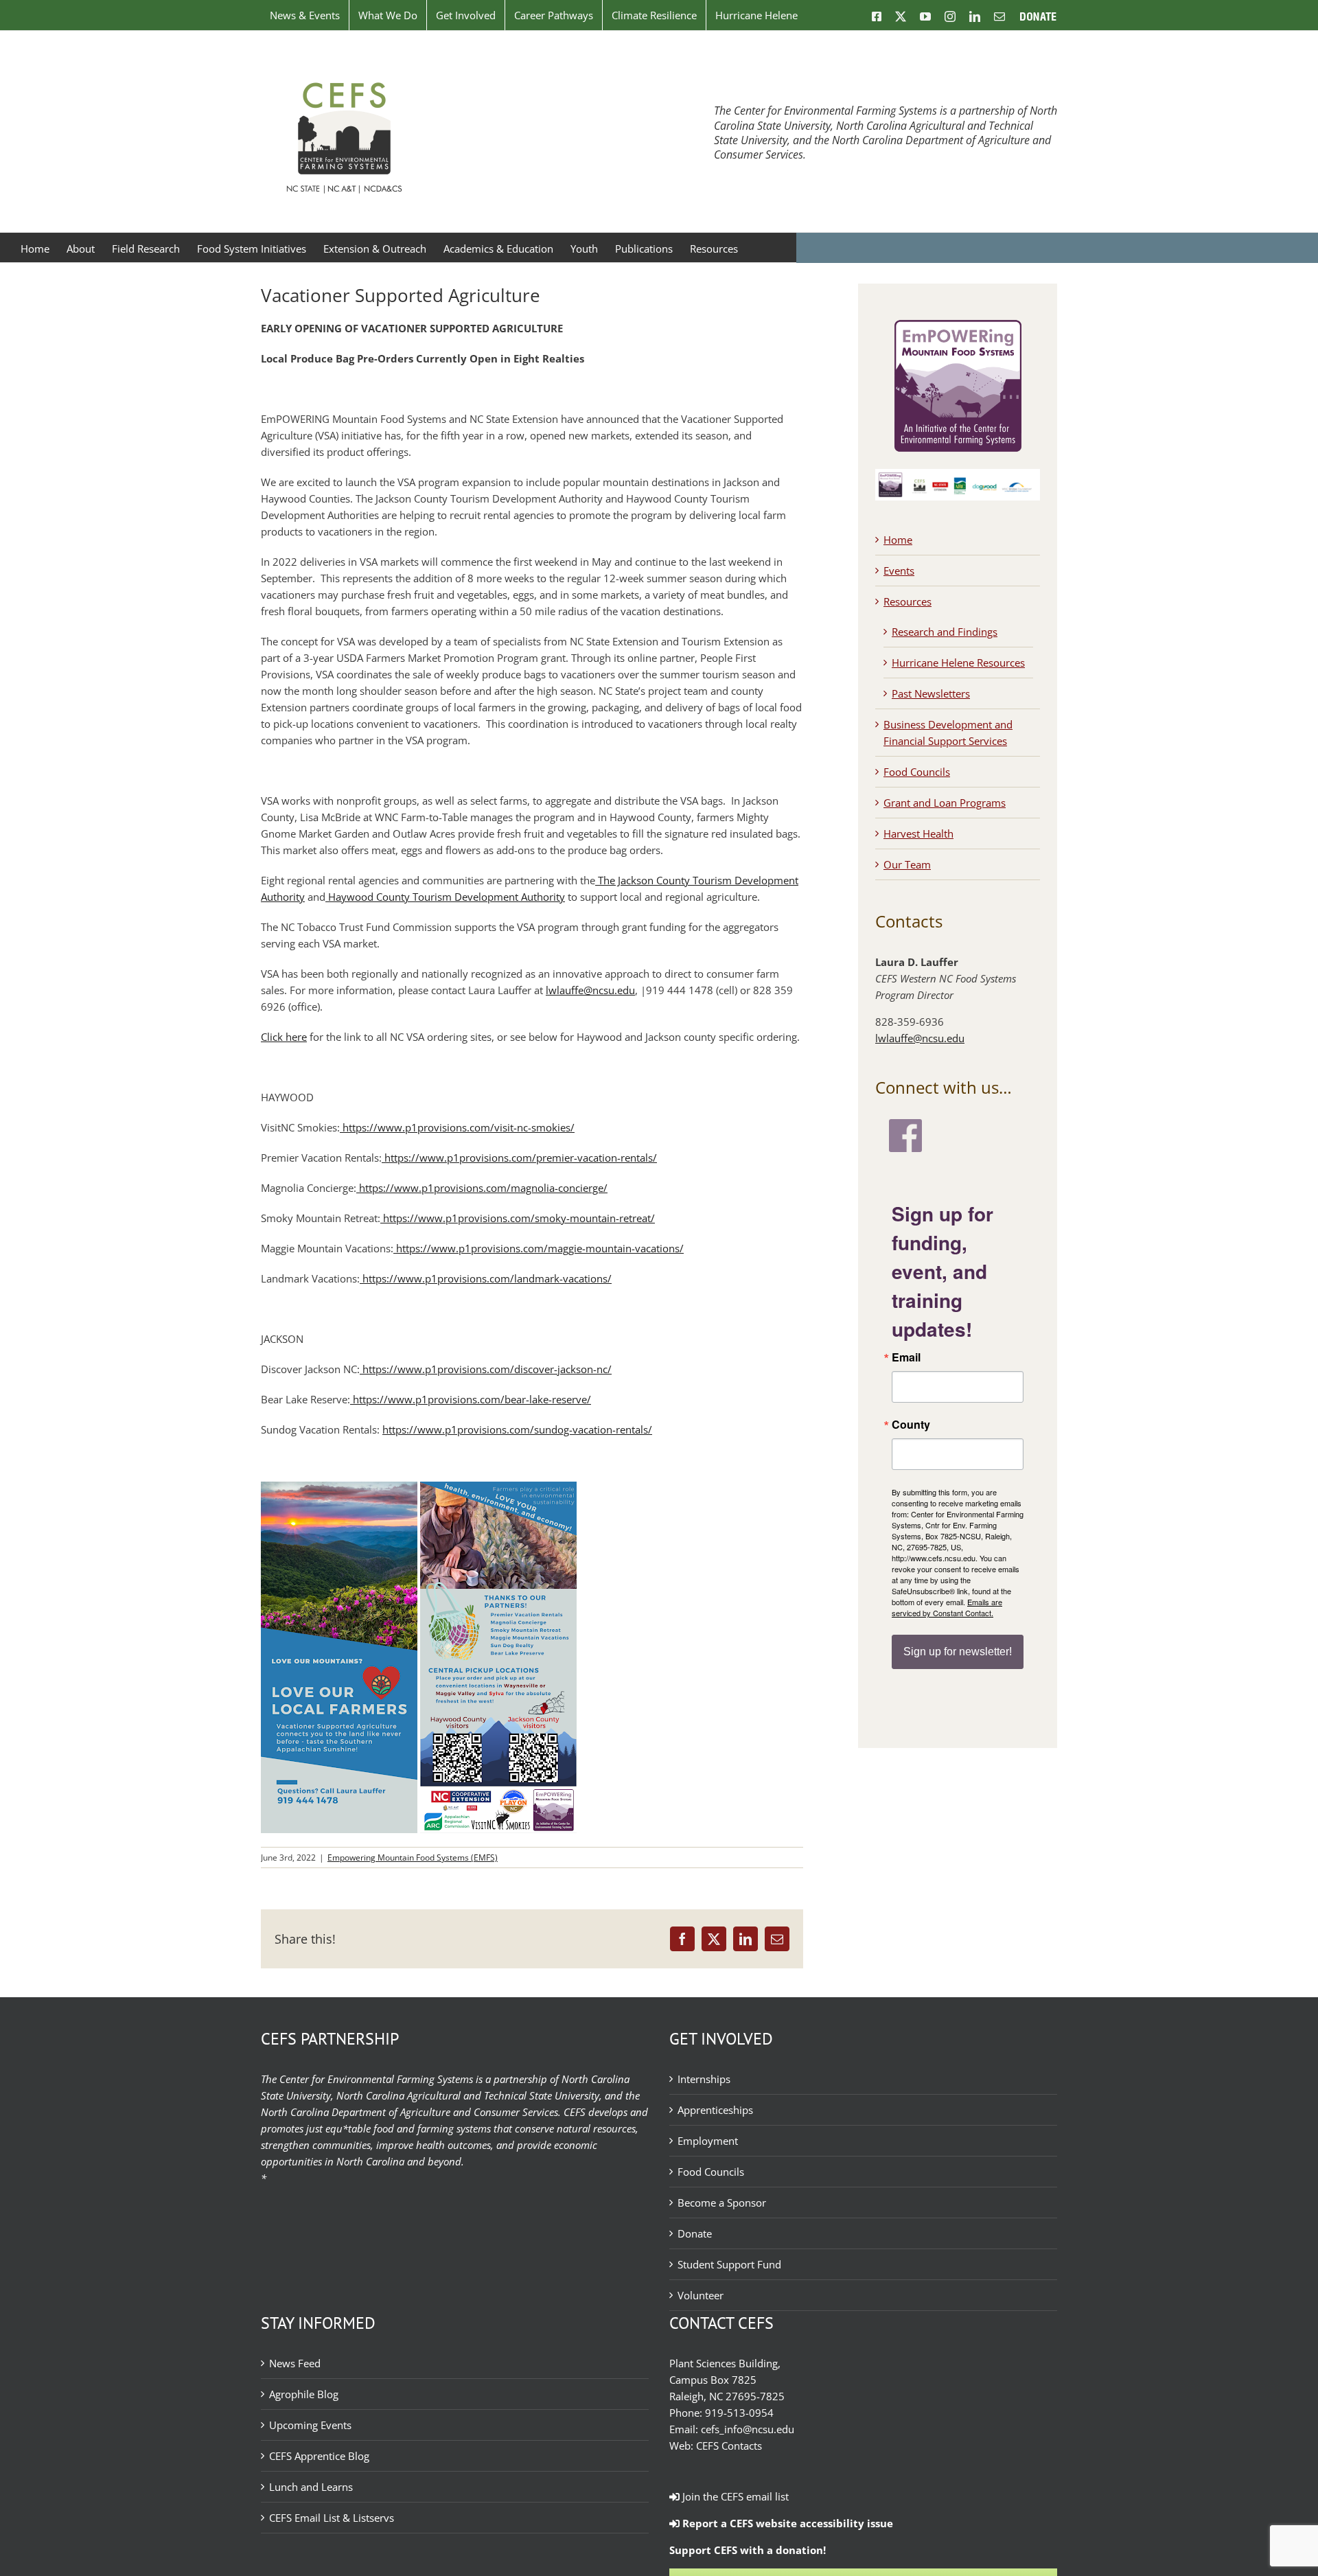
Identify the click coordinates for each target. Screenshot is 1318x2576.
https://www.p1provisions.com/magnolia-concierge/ (482, 1188)
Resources (907, 601)
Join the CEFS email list (734, 2496)
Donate (695, 2233)
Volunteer (701, 2295)
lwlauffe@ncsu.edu (590, 990)
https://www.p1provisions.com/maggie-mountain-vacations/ (539, 1248)
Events (899, 571)
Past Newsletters (931, 693)
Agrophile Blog (304, 2394)
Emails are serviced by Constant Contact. (947, 1607)
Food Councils (917, 772)
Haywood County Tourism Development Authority (445, 897)
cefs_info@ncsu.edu (748, 2429)
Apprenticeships (715, 2110)
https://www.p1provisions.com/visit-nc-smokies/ (457, 1127)
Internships (704, 2079)
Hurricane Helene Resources (958, 663)
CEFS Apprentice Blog (319, 2456)
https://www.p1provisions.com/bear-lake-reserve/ (471, 1399)
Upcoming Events (310, 2425)
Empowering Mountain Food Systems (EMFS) (413, 1858)
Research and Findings (945, 632)
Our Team (907, 864)
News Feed (295, 2363)
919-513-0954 (739, 2413)
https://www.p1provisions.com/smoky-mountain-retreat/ (518, 1218)
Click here (284, 1037)
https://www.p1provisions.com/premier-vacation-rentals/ (519, 1158)
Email (906, 1357)
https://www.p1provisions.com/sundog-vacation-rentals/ (517, 1429)
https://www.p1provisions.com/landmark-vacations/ (486, 1278)
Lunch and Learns (311, 2487)
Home (898, 540)
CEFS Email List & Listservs (332, 2518)
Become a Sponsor (722, 2203)
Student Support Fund (729, 2264)
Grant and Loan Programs (945, 803)
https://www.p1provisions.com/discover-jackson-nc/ (486, 1369)
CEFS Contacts (729, 2446)
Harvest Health (918, 833)
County (911, 1425)
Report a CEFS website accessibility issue (786, 2523)
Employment (708, 2141)
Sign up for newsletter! (958, 1652)
